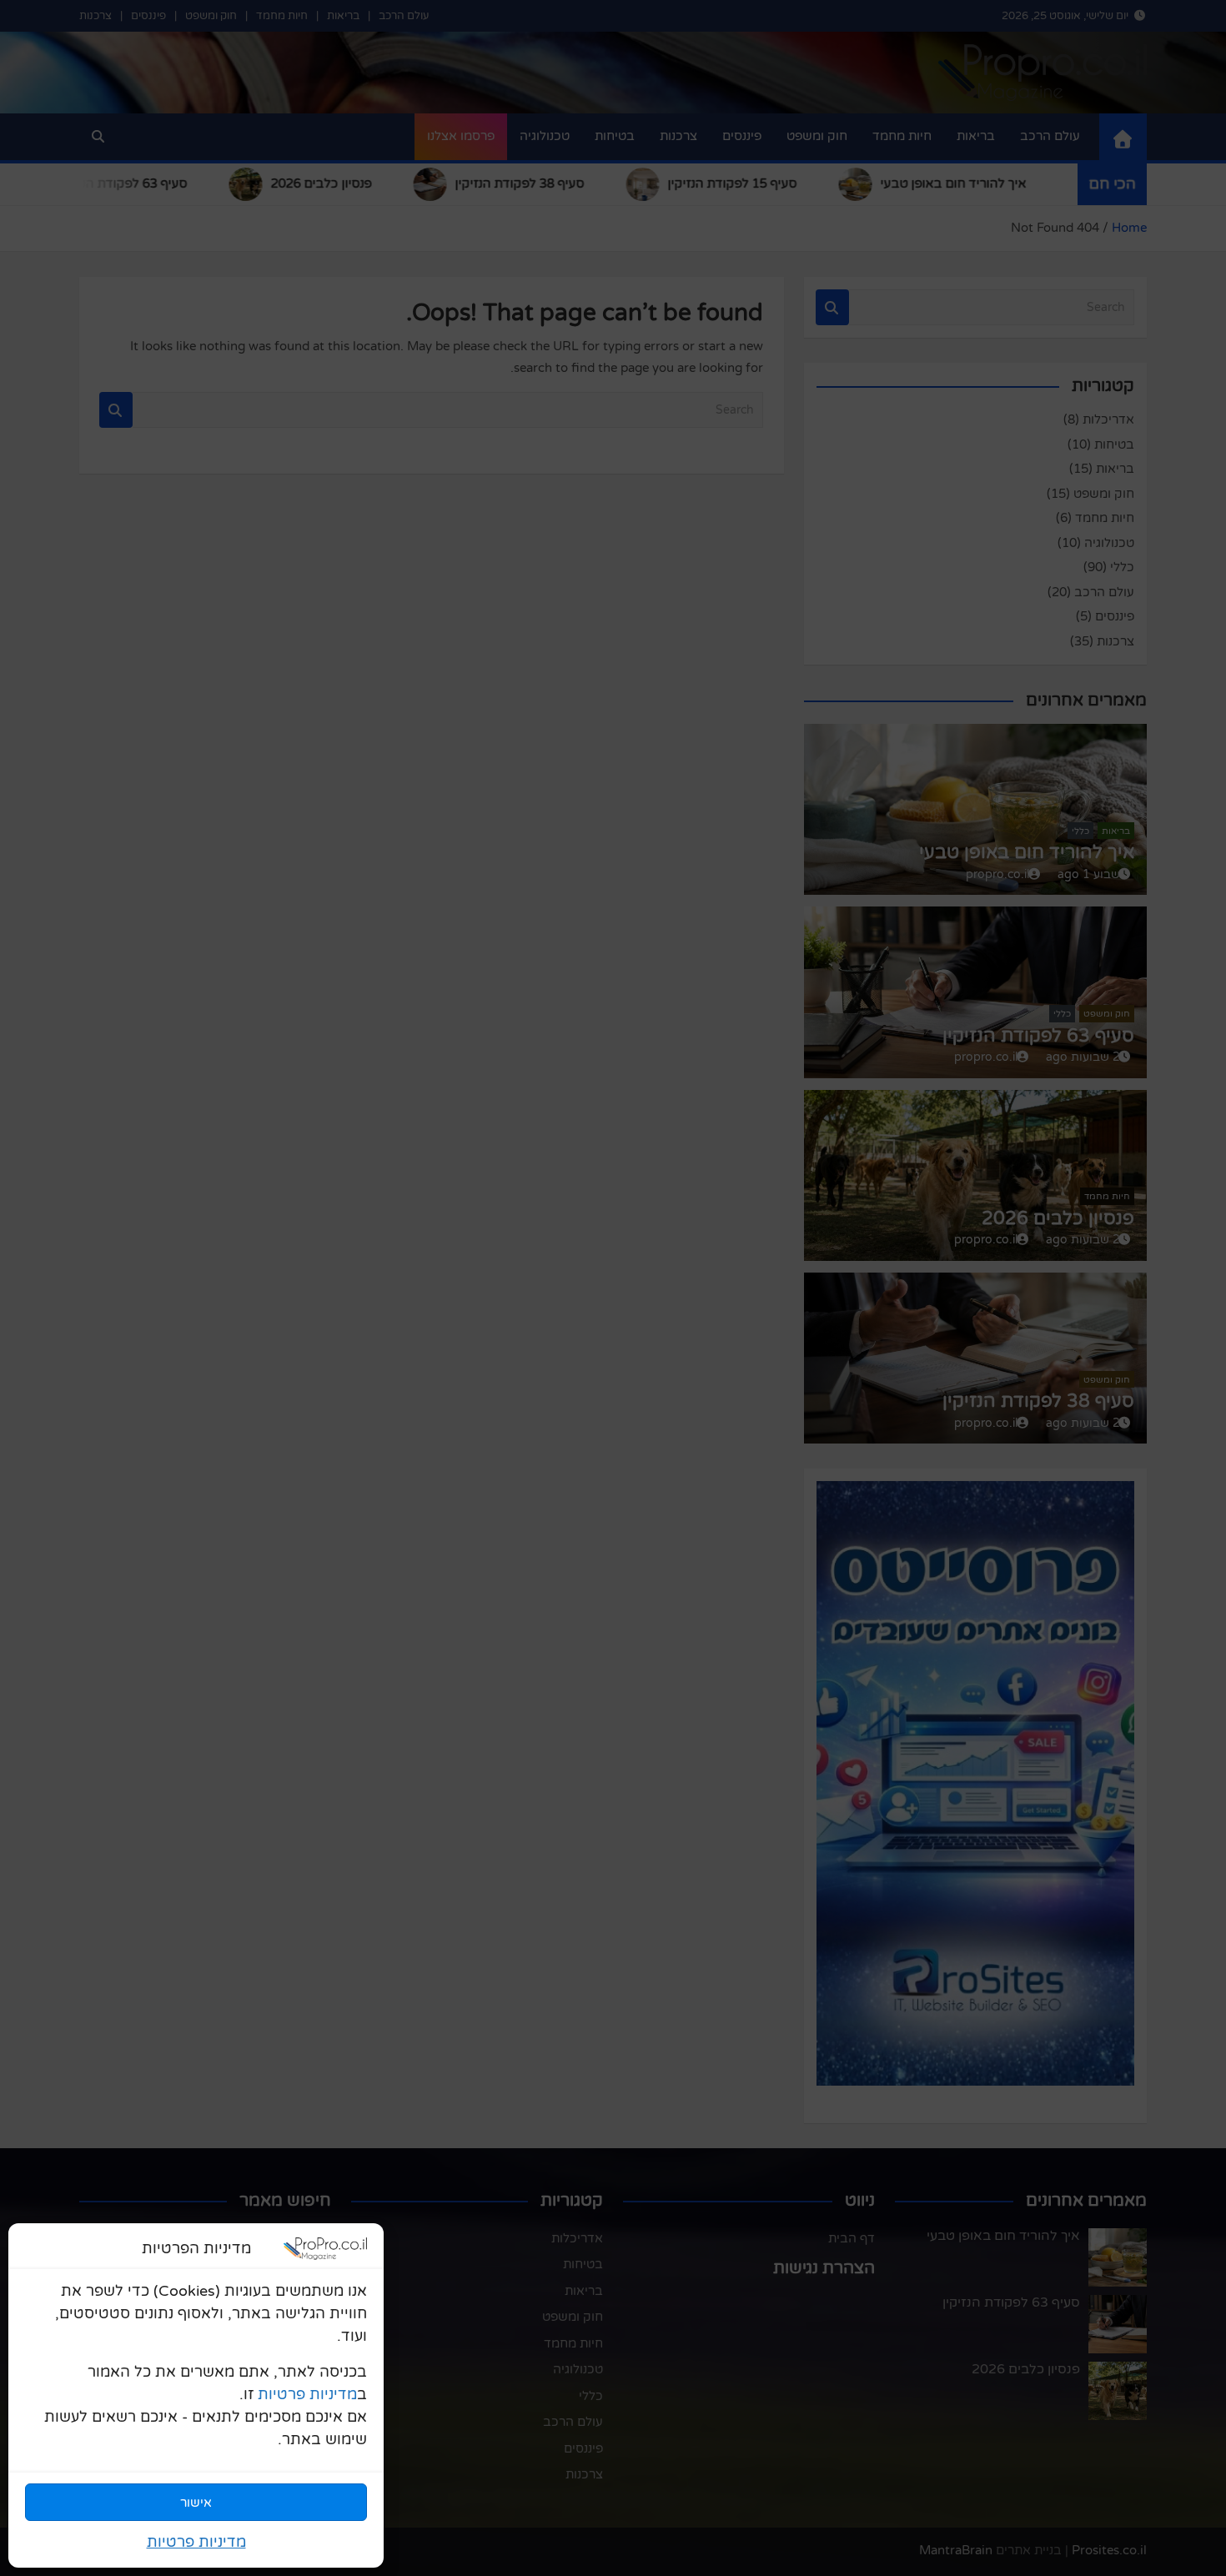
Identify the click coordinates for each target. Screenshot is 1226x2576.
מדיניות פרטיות (307, 2394)
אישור (196, 2503)
